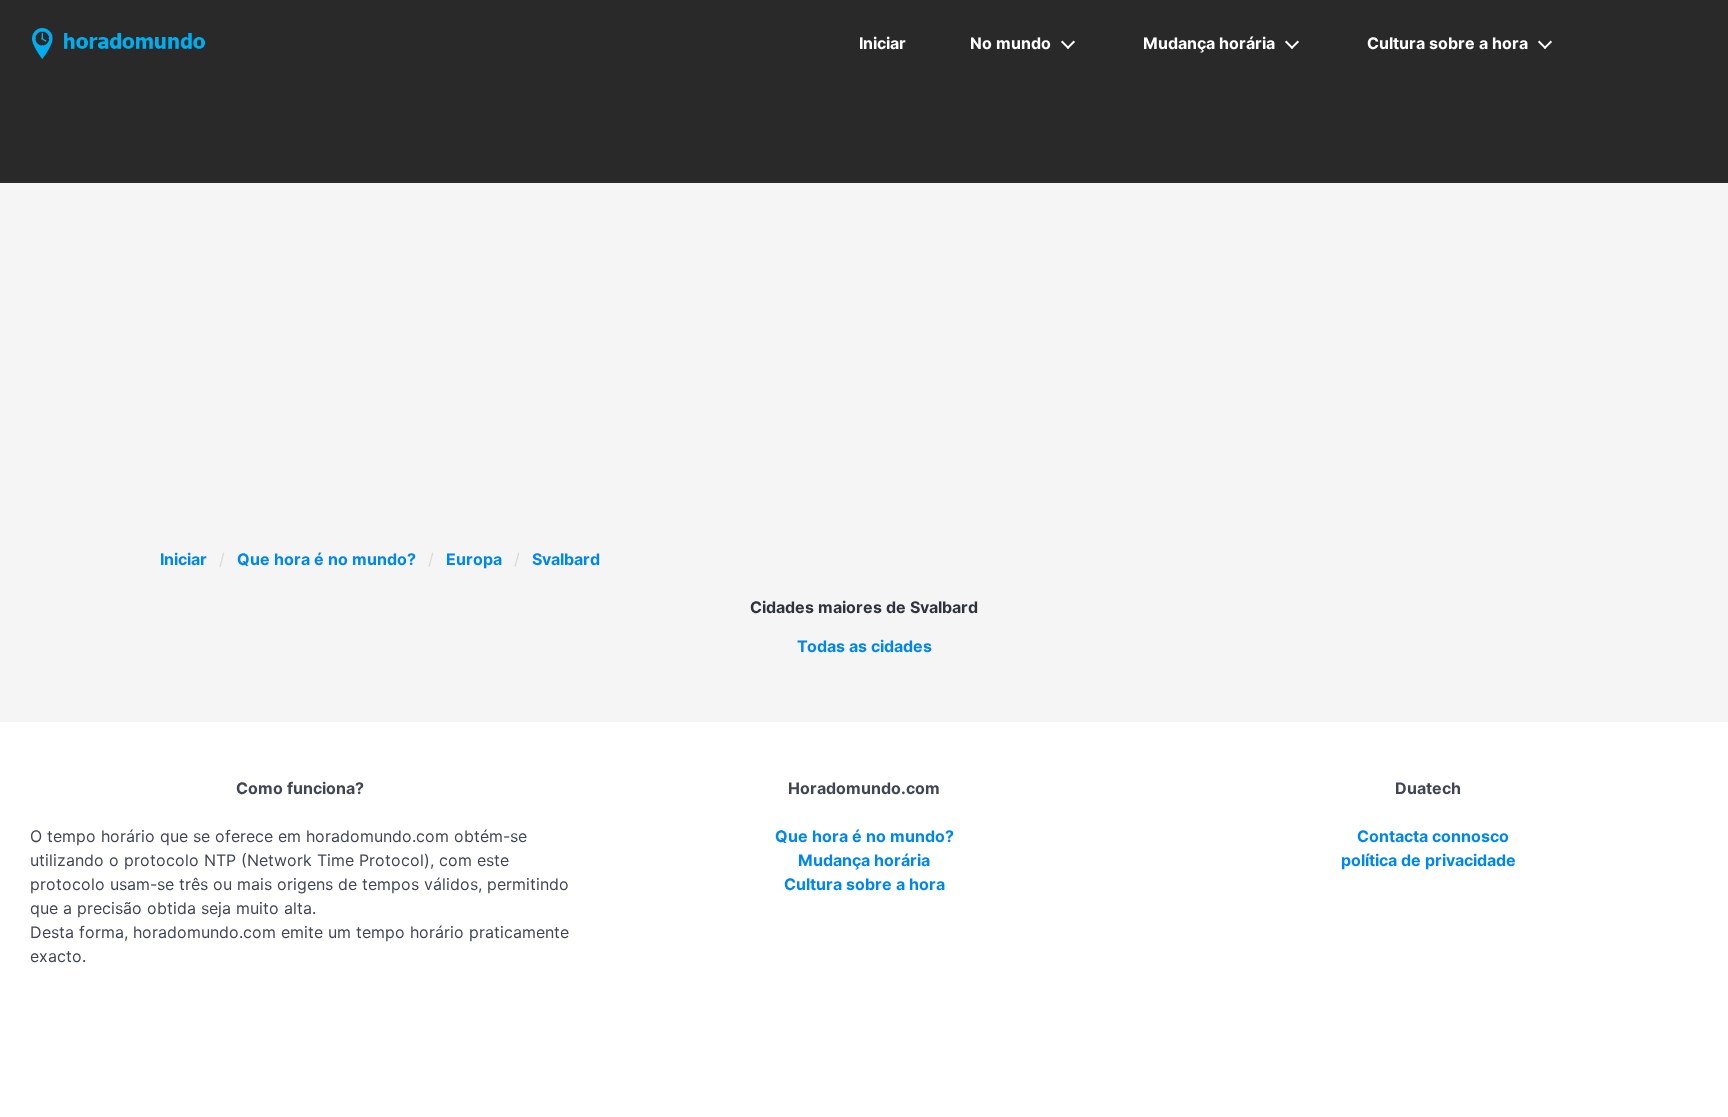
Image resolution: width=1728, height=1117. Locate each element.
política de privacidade (1428, 860)
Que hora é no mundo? (326, 559)
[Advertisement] (864, 397)
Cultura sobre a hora (1447, 43)
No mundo (1010, 43)
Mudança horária (1209, 43)
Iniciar (882, 43)
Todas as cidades (864, 646)
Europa (474, 559)
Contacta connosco (1433, 836)
